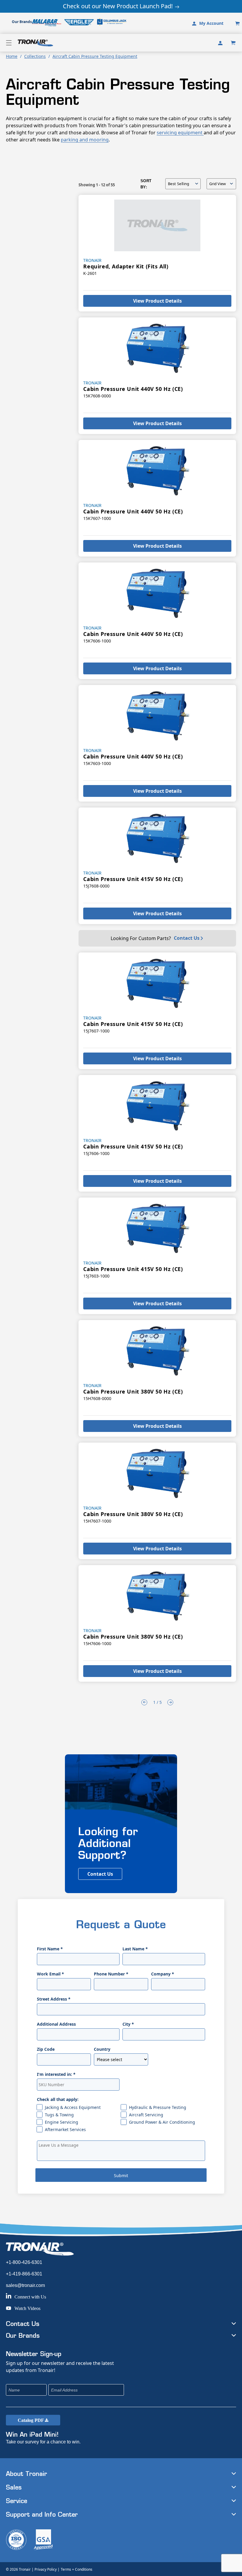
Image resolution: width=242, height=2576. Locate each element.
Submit (121, 2176)
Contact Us (187, 938)
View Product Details (157, 301)
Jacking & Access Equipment (73, 2107)
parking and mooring (85, 140)
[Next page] (170, 1702)
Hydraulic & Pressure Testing (158, 2107)
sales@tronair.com (25, 2285)
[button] (9, 43)
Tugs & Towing (59, 2115)
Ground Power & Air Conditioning (162, 2122)
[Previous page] (144, 1702)
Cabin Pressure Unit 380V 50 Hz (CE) (133, 1391)
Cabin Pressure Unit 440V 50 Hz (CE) (133, 389)
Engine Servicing (62, 2122)
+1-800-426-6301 (24, 2262)
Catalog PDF (31, 2420)
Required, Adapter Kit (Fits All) (126, 266)
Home (12, 56)
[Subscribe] (159, 2390)
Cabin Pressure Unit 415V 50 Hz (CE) (133, 879)
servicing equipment (180, 133)
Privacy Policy (46, 2569)
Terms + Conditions (77, 2569)
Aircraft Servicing (146, 2115)
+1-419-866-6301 (24, 2274)
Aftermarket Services (65, 2129)
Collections (35, 56)
